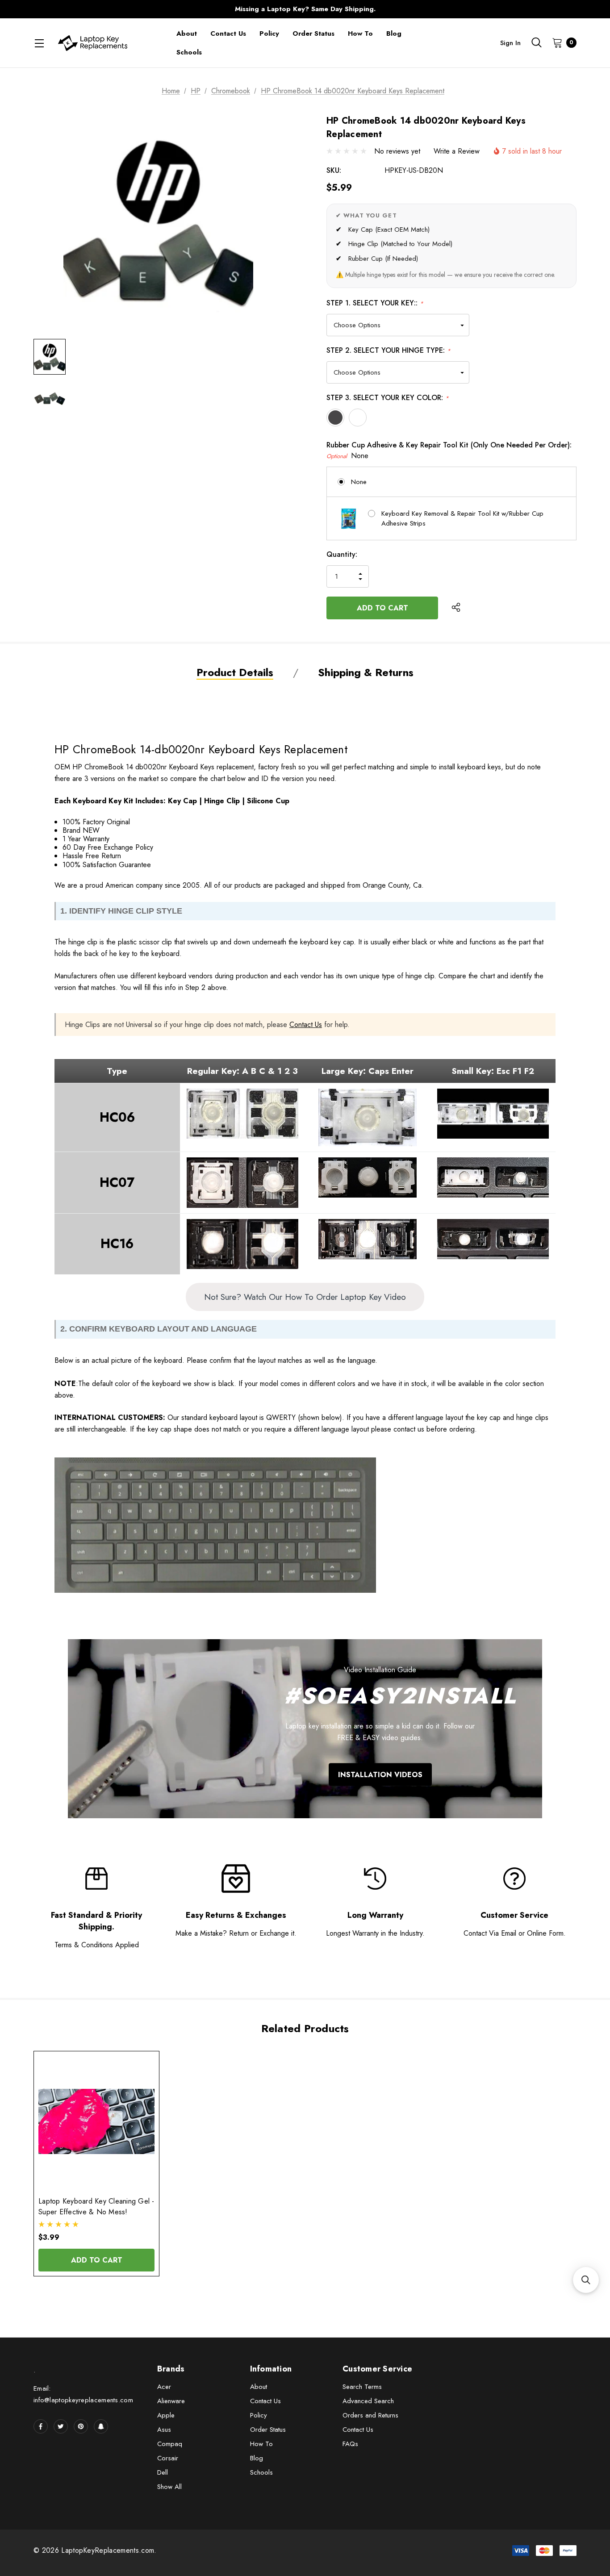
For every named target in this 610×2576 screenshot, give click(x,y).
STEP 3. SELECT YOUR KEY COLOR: (388, 398)
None (359, 482)
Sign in (510, 43)
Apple (166, 2415)
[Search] (536, 42)
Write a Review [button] (457, 151)
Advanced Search (368, 2401)
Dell (163, 2472)
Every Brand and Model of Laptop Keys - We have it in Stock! (305, 9)
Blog (257, 2458)
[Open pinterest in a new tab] (81, 2426)
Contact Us (306, 1025)
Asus (164, 2430)
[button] (586, 2280)
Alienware (171, 2401)
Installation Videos (380, 1775)
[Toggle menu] (39, 43)
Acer (164, 2387)
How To (261, 2444)
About (259, 2387)
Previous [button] (129, 9)
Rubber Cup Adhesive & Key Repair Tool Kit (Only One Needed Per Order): (449, 450)
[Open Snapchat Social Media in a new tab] (101, 2426)
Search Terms (362, 2387)
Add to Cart (97, 2260)
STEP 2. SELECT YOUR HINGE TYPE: (389, 350)
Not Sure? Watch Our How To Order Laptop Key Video (305, 1297)
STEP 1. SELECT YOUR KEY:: (375, 303)
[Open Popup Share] (456, 608)
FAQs (350, 2444)
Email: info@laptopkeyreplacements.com (83, 2394)
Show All (169, 2487)
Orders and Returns (370, 2415)
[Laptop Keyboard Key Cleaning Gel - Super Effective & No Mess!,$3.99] (96, 2122)
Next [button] (481, 9)
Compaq (170, 2444)
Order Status (268, 2430)
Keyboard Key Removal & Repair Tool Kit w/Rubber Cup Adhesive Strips (462, 519)
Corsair (168, 2458)
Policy (259, 2415)
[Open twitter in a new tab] (61, 2426)
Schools (261, 2472)
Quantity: (342, 554)
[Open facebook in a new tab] (41, 2426)
